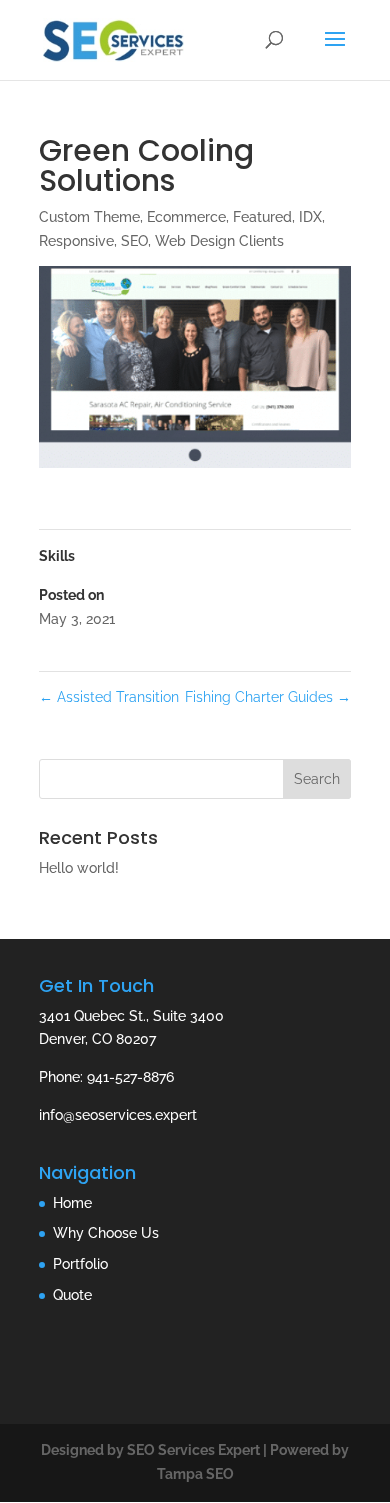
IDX (310, 217)
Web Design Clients (219, 241)
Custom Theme (89, 217)
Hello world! (79, 868)
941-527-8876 (130, 1077)
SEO (134, 241)
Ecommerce (186, 217)
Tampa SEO (195, 1474)
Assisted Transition (109, 697)
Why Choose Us (106, 1233)
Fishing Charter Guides (268, 697)
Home (72, 1203)
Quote (72, 1295)
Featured (262, 217)
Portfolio (80, 1264)
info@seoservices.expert (118, 1115)
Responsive (76, 241)
